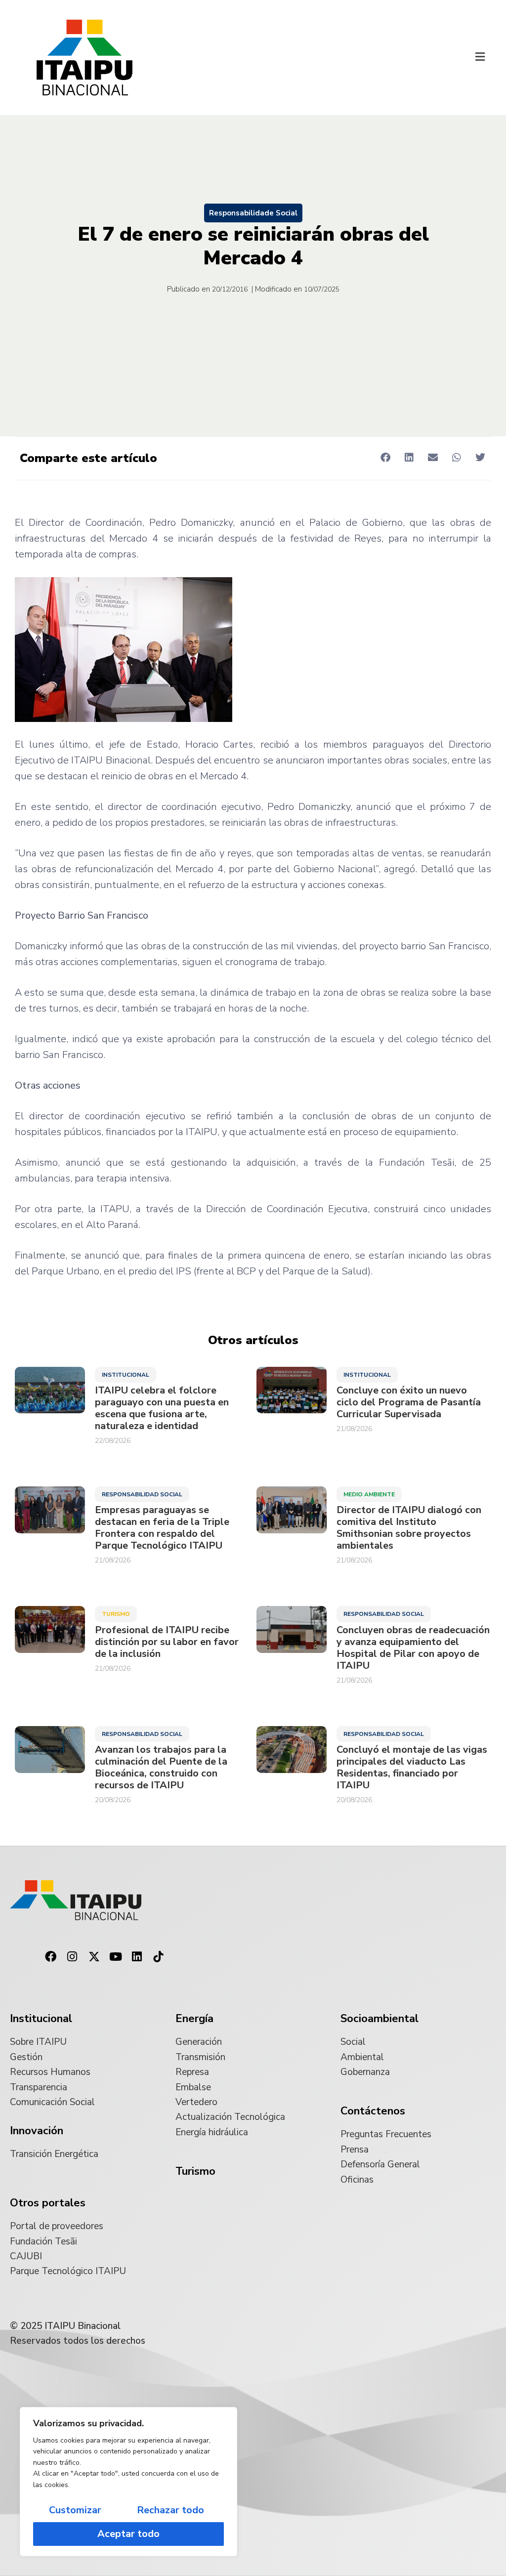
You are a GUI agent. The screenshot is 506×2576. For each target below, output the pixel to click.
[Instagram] (73, 1957)
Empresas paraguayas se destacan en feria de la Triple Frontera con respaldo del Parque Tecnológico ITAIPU (162, 1528)
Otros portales (48, 2203)
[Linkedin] (137, 1957)
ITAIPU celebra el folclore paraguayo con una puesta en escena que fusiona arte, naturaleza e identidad (162, 1408)
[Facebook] (51, 1957)
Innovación (37, 2131)
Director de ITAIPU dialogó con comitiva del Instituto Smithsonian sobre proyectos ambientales (409, 1528)
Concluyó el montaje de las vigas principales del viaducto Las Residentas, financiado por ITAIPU (412, 1768)
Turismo (116, 1614)
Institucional (126, 1375)
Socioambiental (379, 2019)
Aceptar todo (128, 2534)
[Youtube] (116, 1957)
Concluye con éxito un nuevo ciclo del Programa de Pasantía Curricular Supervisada (409, 1402)
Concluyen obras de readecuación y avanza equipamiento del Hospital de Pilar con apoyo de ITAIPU (413, 1648)
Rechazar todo (170, 2510)
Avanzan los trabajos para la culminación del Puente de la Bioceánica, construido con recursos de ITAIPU (161, 1768)
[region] (128, 2482)
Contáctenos (373, 2111)
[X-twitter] (94, 1957)
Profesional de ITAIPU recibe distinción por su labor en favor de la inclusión (167, 1642)
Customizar (75, 2510)
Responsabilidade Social (253, 213)
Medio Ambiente (369, 1494)
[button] (480, 57)
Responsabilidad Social (142, 1494)
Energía (194, 2019)
